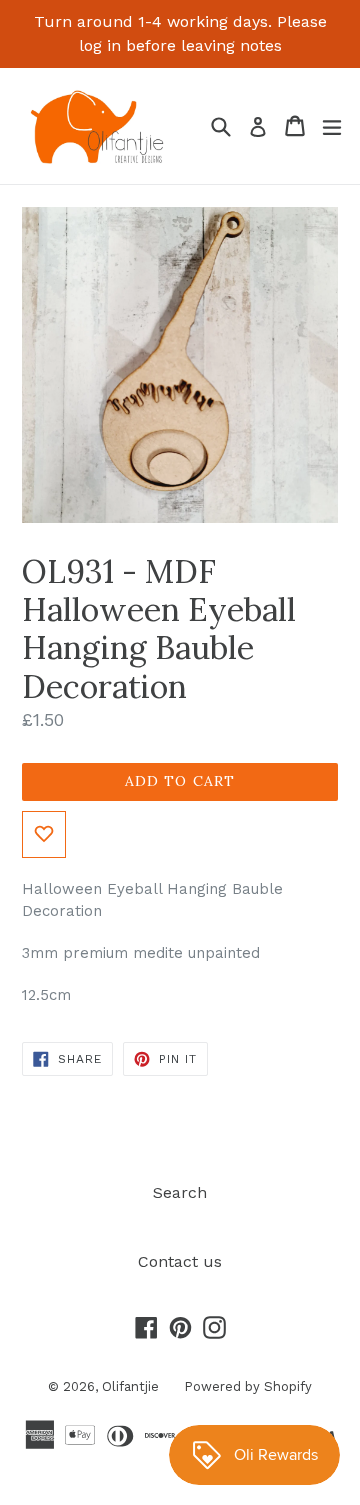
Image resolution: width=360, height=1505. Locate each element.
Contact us (180, 1261)
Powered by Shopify (248, 1386)
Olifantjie (130, 1386)
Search (180, 1192)
